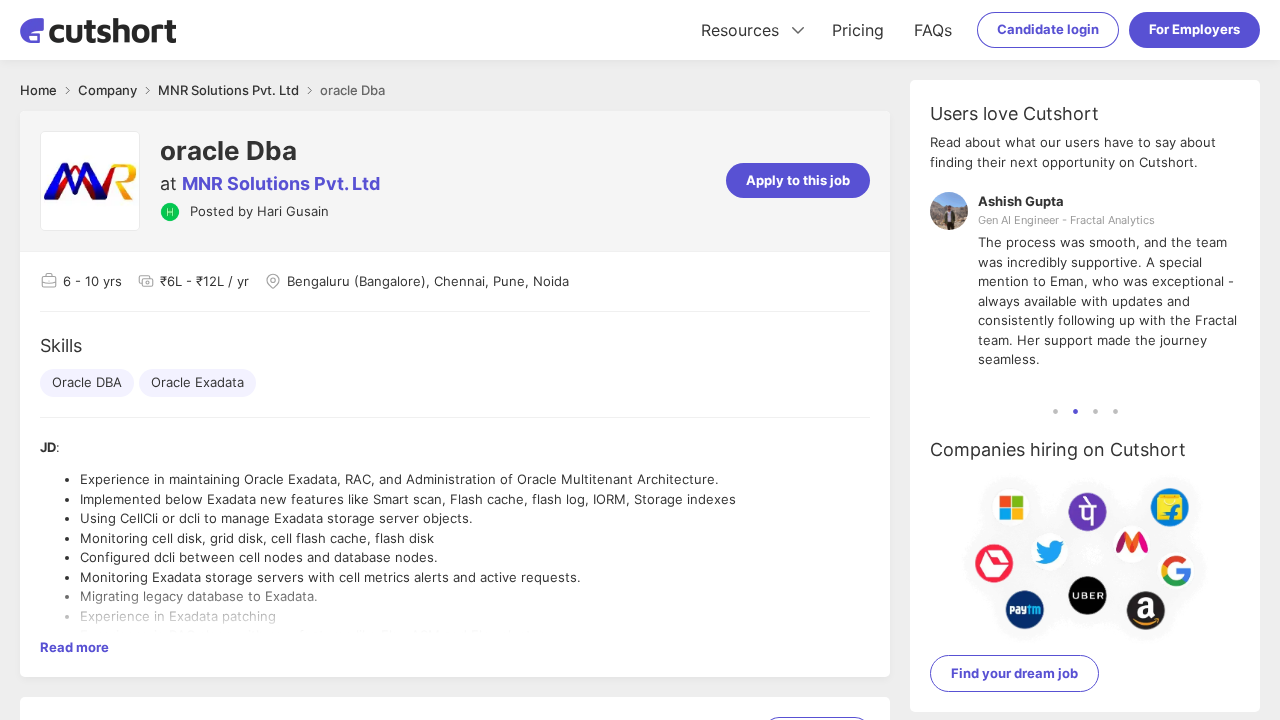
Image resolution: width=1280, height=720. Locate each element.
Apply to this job (798, 180)
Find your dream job (1014, 673)
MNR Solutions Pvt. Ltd (281, 183)
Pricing (858, 30)
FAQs (933, 30)
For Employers (1194, 29)
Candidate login (1048, 29)
